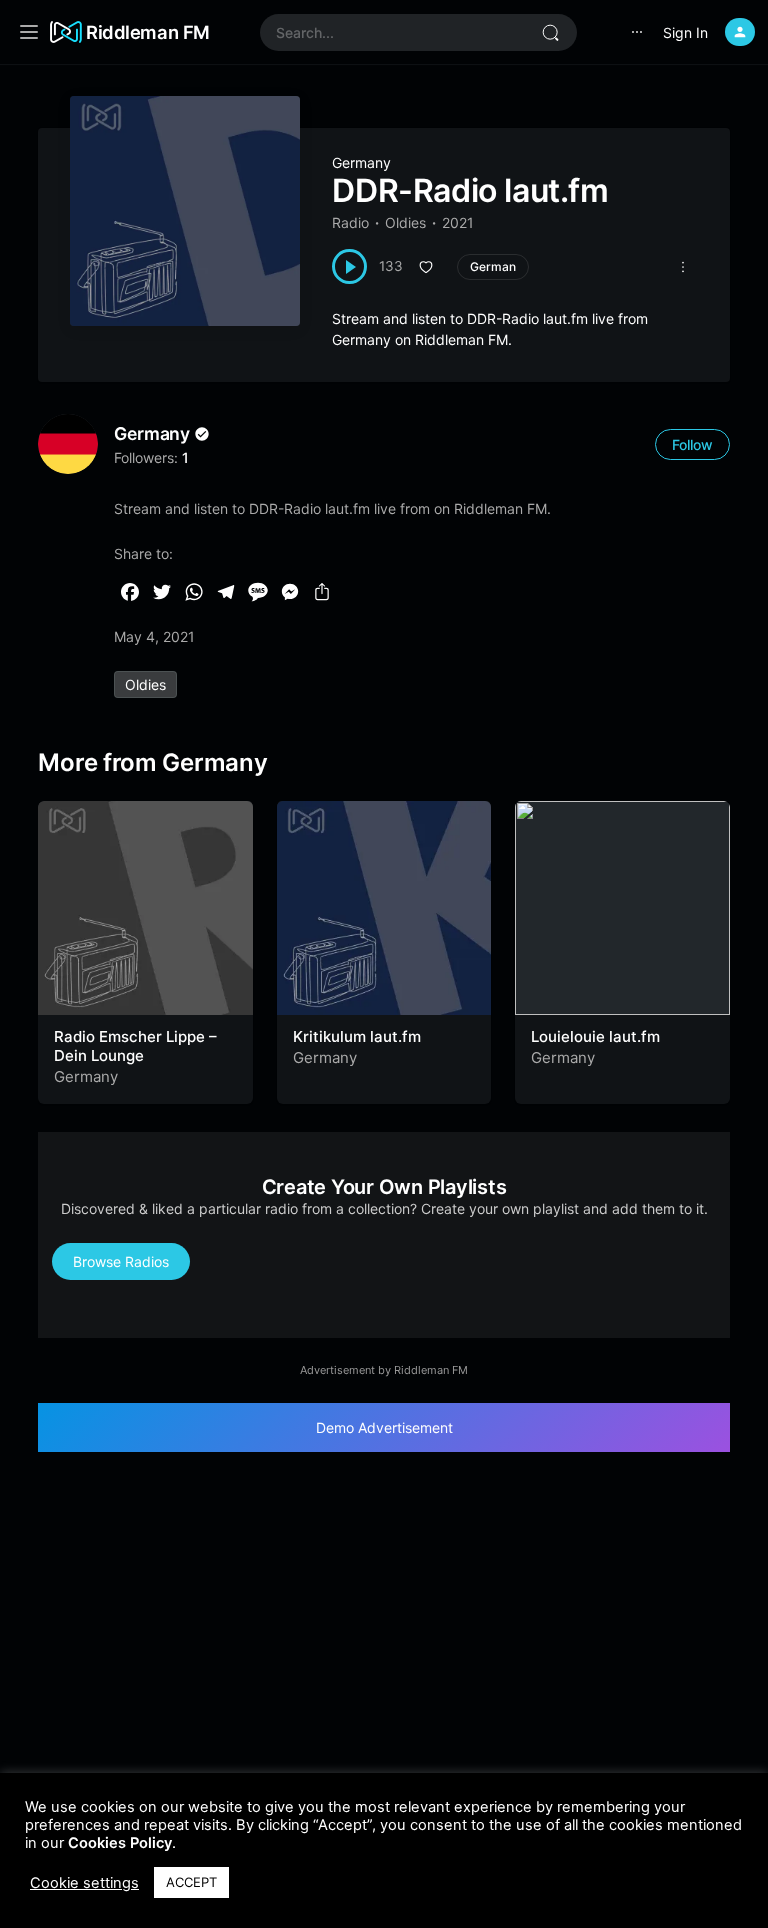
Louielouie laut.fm (595, 1036)
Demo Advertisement (384, 1427)
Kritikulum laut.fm (357, 1036)
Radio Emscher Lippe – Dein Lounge (135, 1046)
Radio (350, 222)
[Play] (349, 266)
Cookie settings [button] (84, 1883)
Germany (361, 162)
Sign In (685, 32)
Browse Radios (121, 1261)
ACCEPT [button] (191, 1882)
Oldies (405, 222)
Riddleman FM (148, 32)
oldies (145, 684)
